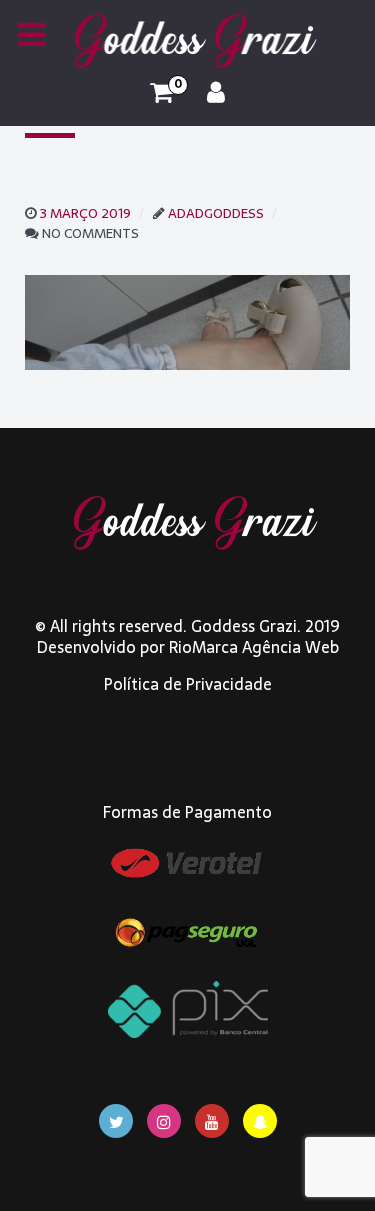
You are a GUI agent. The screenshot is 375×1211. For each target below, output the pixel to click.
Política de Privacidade (188, 684)
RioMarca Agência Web (254, 647)
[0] (161, 93)
